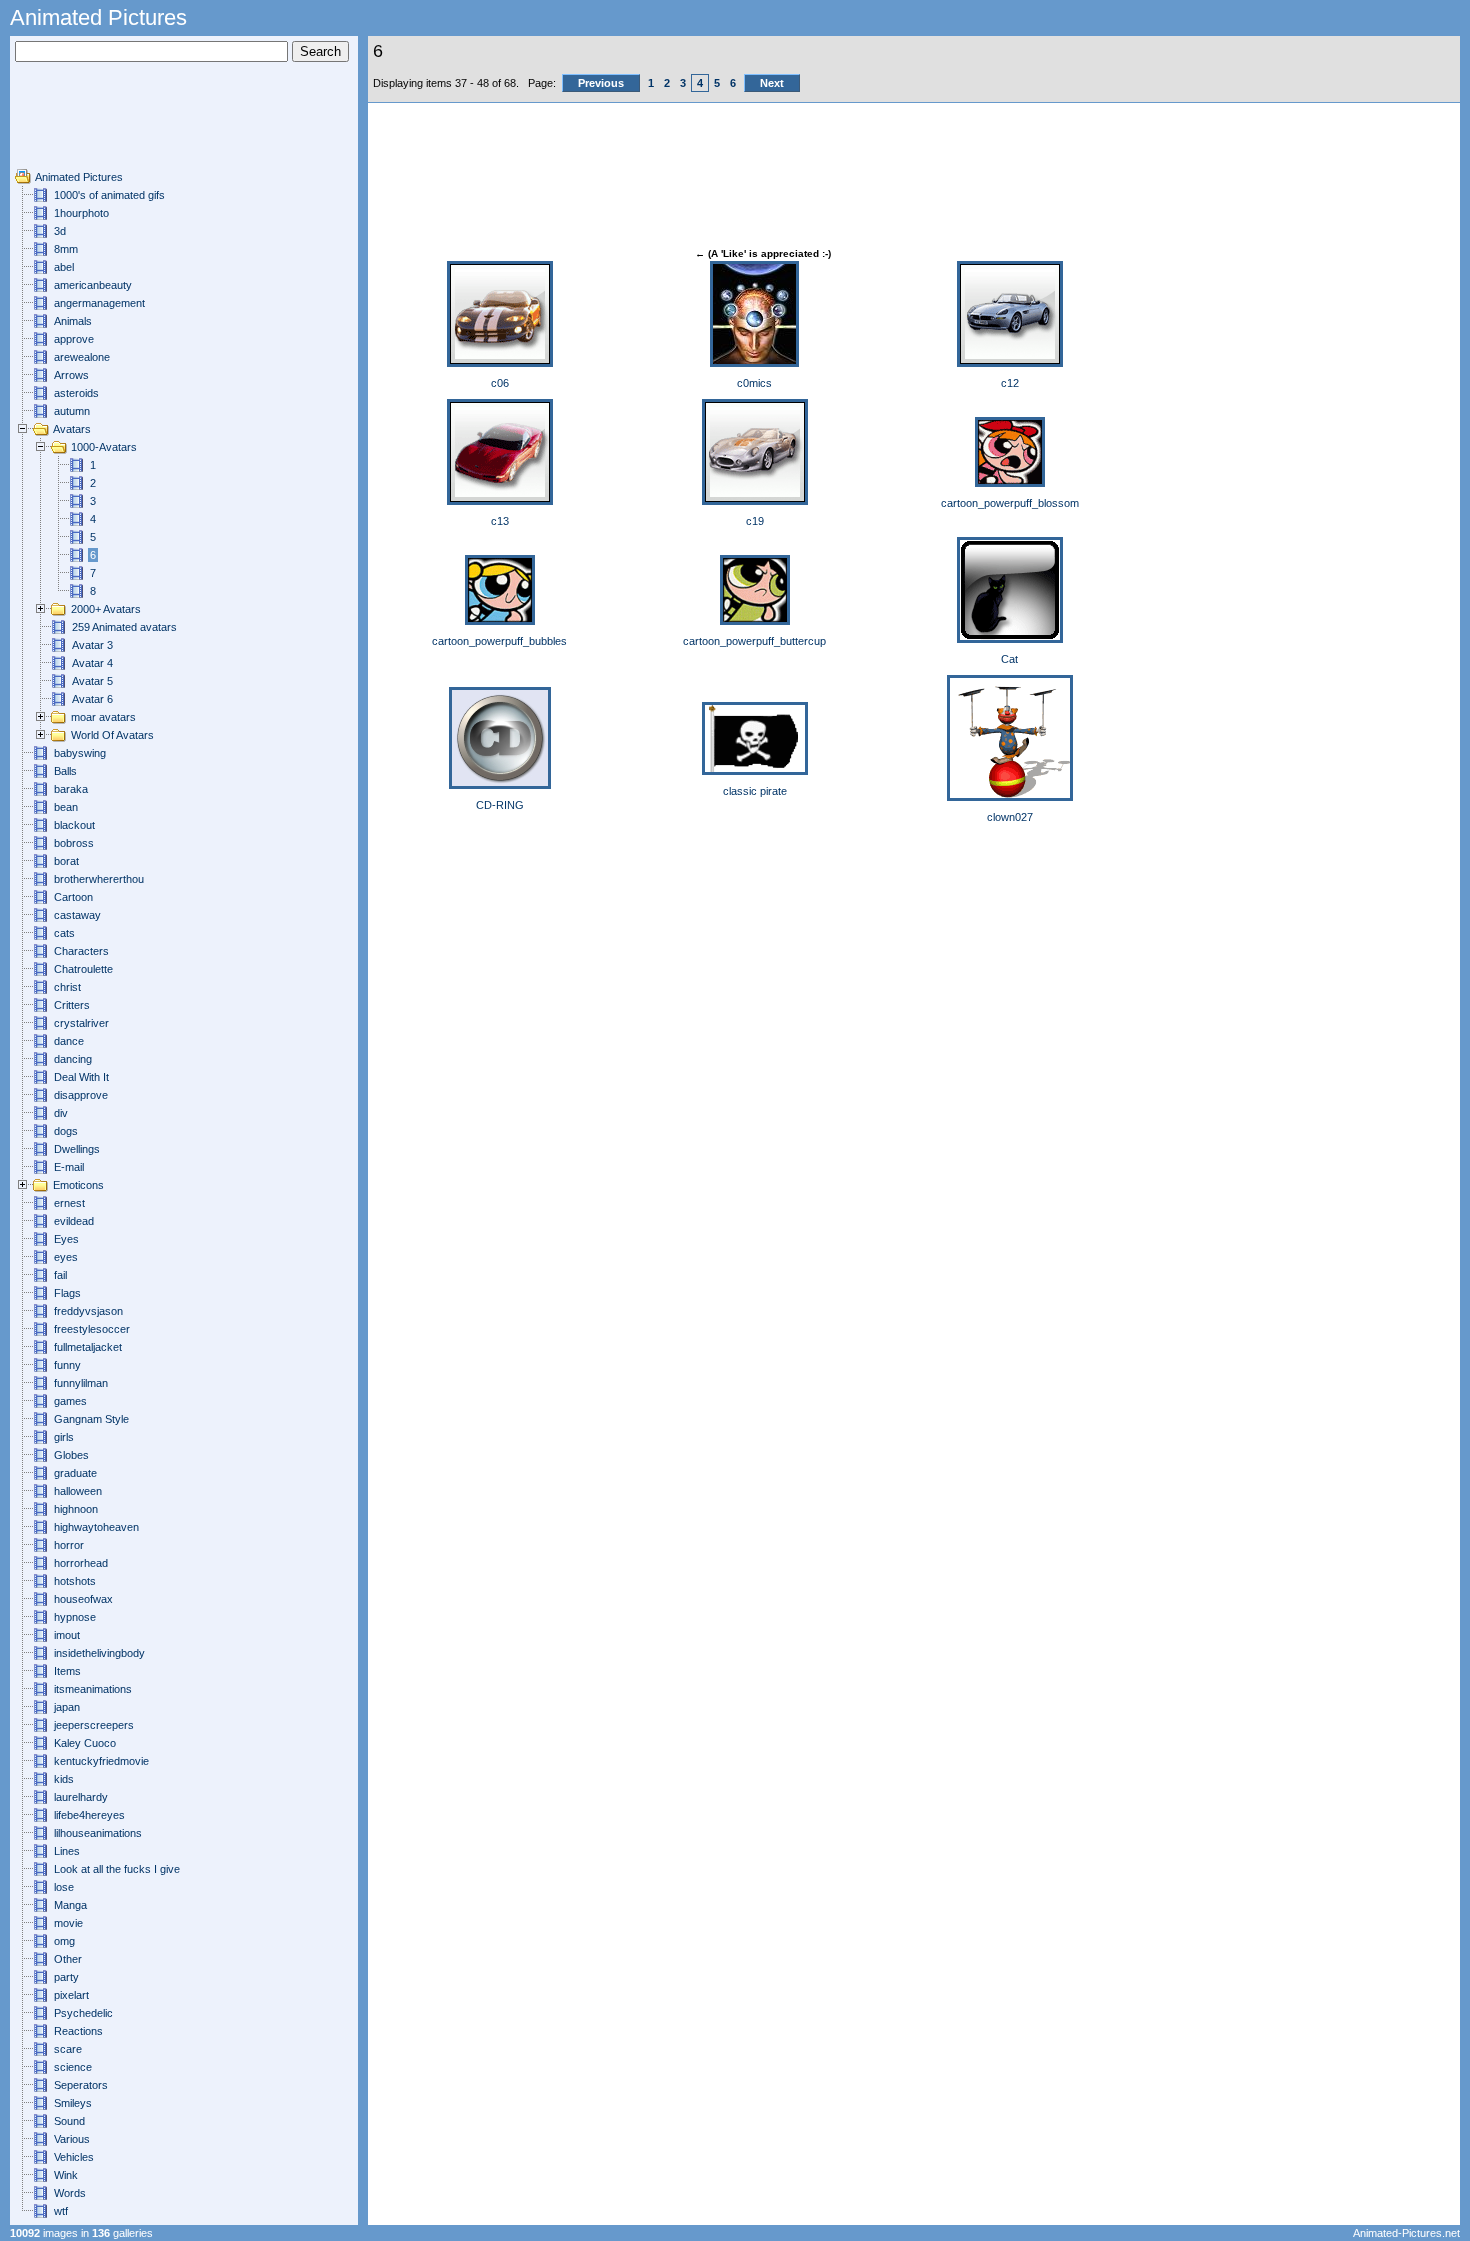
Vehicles (74, 2157)
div (61, 1113)
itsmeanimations (93, 1689)
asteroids (76, 393)
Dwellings (77, 1149)
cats (64, 933)
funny (67, 1365)
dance (69, 1041)
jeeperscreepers (94, 1725)
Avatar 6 (92, 699)
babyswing (80, 753)
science (73, 2067)
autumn (72, 411)
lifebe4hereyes (89, 1815)
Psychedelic (83, 2013)
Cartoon (73, 897)
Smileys (73, 2103)
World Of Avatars (112, 735)
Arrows (71, 375)
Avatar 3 (92, 645)
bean (66, 807)
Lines (67, 1851)
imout (67, 1635)
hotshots (75, 1581)
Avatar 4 (92, 663)
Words (70, 2193)
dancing (73, 1059)
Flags (67, 1293)
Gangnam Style (91, 1419)
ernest (69, 1203)
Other (68, 1959)
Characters (81, 951)
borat (66, 861)
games (70, 1401)
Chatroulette (83, 969)
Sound (69, 2121)
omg (64, 1941)
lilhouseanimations (98, 1833)
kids (64, 1779)
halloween (78, 1491)
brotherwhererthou (99, 879)
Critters (72, 1005)
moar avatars (103, 717)
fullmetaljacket (88, 1347)
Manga (70, 1905)
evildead (74, 1221)
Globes (71, 1455)
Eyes (66, 1239)
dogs (66, 1131)
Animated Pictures (79, 177)
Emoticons (78, 1185)
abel (64, 267)
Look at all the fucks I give (117, 1869)
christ (67, 987)
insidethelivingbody (99, 1653)
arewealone (82, 357)
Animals (73, 321)
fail (60, 1275)
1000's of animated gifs (109, 195)
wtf (61, 2211)
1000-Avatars (104, 447)
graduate (75, 1473)
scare (68, 2049)
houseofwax (83, 1599)
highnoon (76, 1509)
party (66, 1977)
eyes (66, 1257)
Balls (65, 771)
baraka (71, 789)
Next (772, 83)
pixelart (71, 1995)
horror (69, 1545)
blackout (74, 825)
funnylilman (81, 1383)
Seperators (81, 2085)
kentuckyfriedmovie (101, 1761)
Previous (601, 83)
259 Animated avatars (124, 627)
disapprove (81, 1095)
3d (60, 231)
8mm (66, 249)
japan (67, 1707)
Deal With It (81, 1077)
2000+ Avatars (106, 609)
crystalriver (81, 1023)
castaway (77, 915)
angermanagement (99, 303)
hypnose (75, 1617)
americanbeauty (93, 285)
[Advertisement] (75, 123)
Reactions (78, 2031)
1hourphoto (81, 213)
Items (67, 1671)
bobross (74, 843)
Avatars (72, 429)
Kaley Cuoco (85, 1743)
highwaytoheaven (96, 1527)
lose (64, 1887)
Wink (66, 2175)
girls (64, 1437)
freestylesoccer (92, 1329)
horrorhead (81, 1563)
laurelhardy (81, 1797)
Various (72, 2139)
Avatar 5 (92, 681)
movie (68, 1923)
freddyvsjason (88, 1311)
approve (74, 339)
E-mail (69, 1167)
